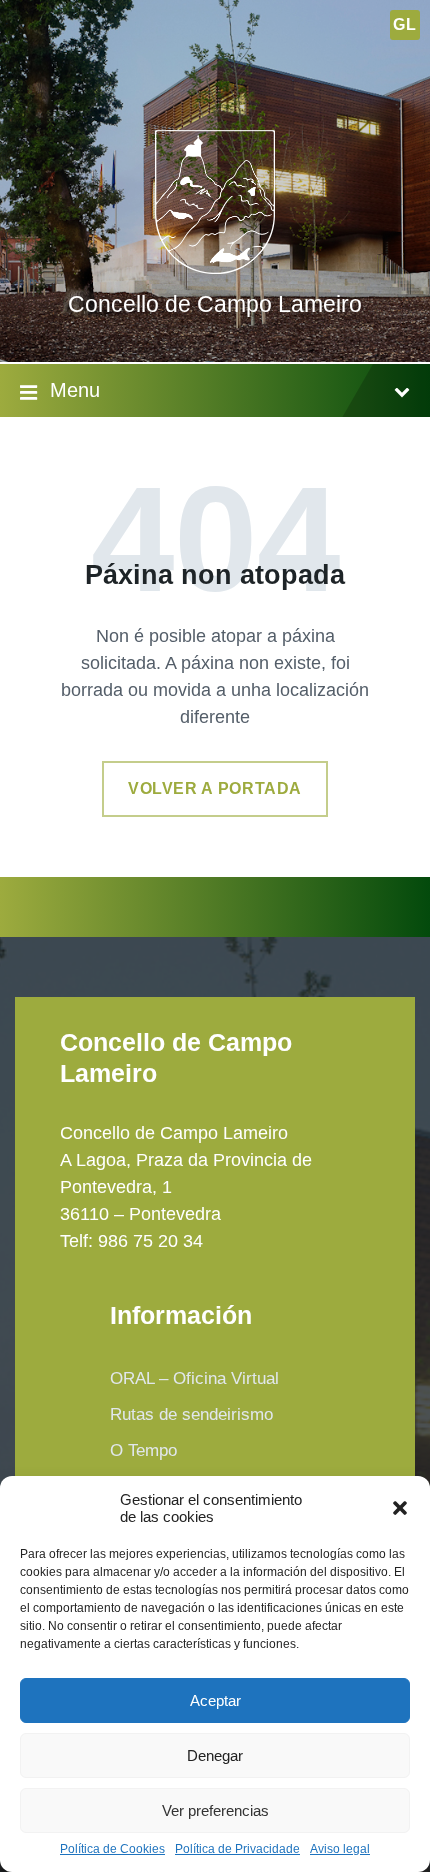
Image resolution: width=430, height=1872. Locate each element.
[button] (400, 1508)
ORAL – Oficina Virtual (194, 1378)
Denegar (215, 1755)
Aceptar (215, 1700)
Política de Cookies (112, 1849)
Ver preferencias (215, 1810)
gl (404, 24)
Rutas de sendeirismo (191, 1414)
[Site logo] (215, 268)
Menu (75, 390)
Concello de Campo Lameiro (215, 304)
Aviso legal (340, 1849)
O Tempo (143, 1450)
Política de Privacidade (237, 1849)
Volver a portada (215, 788)
